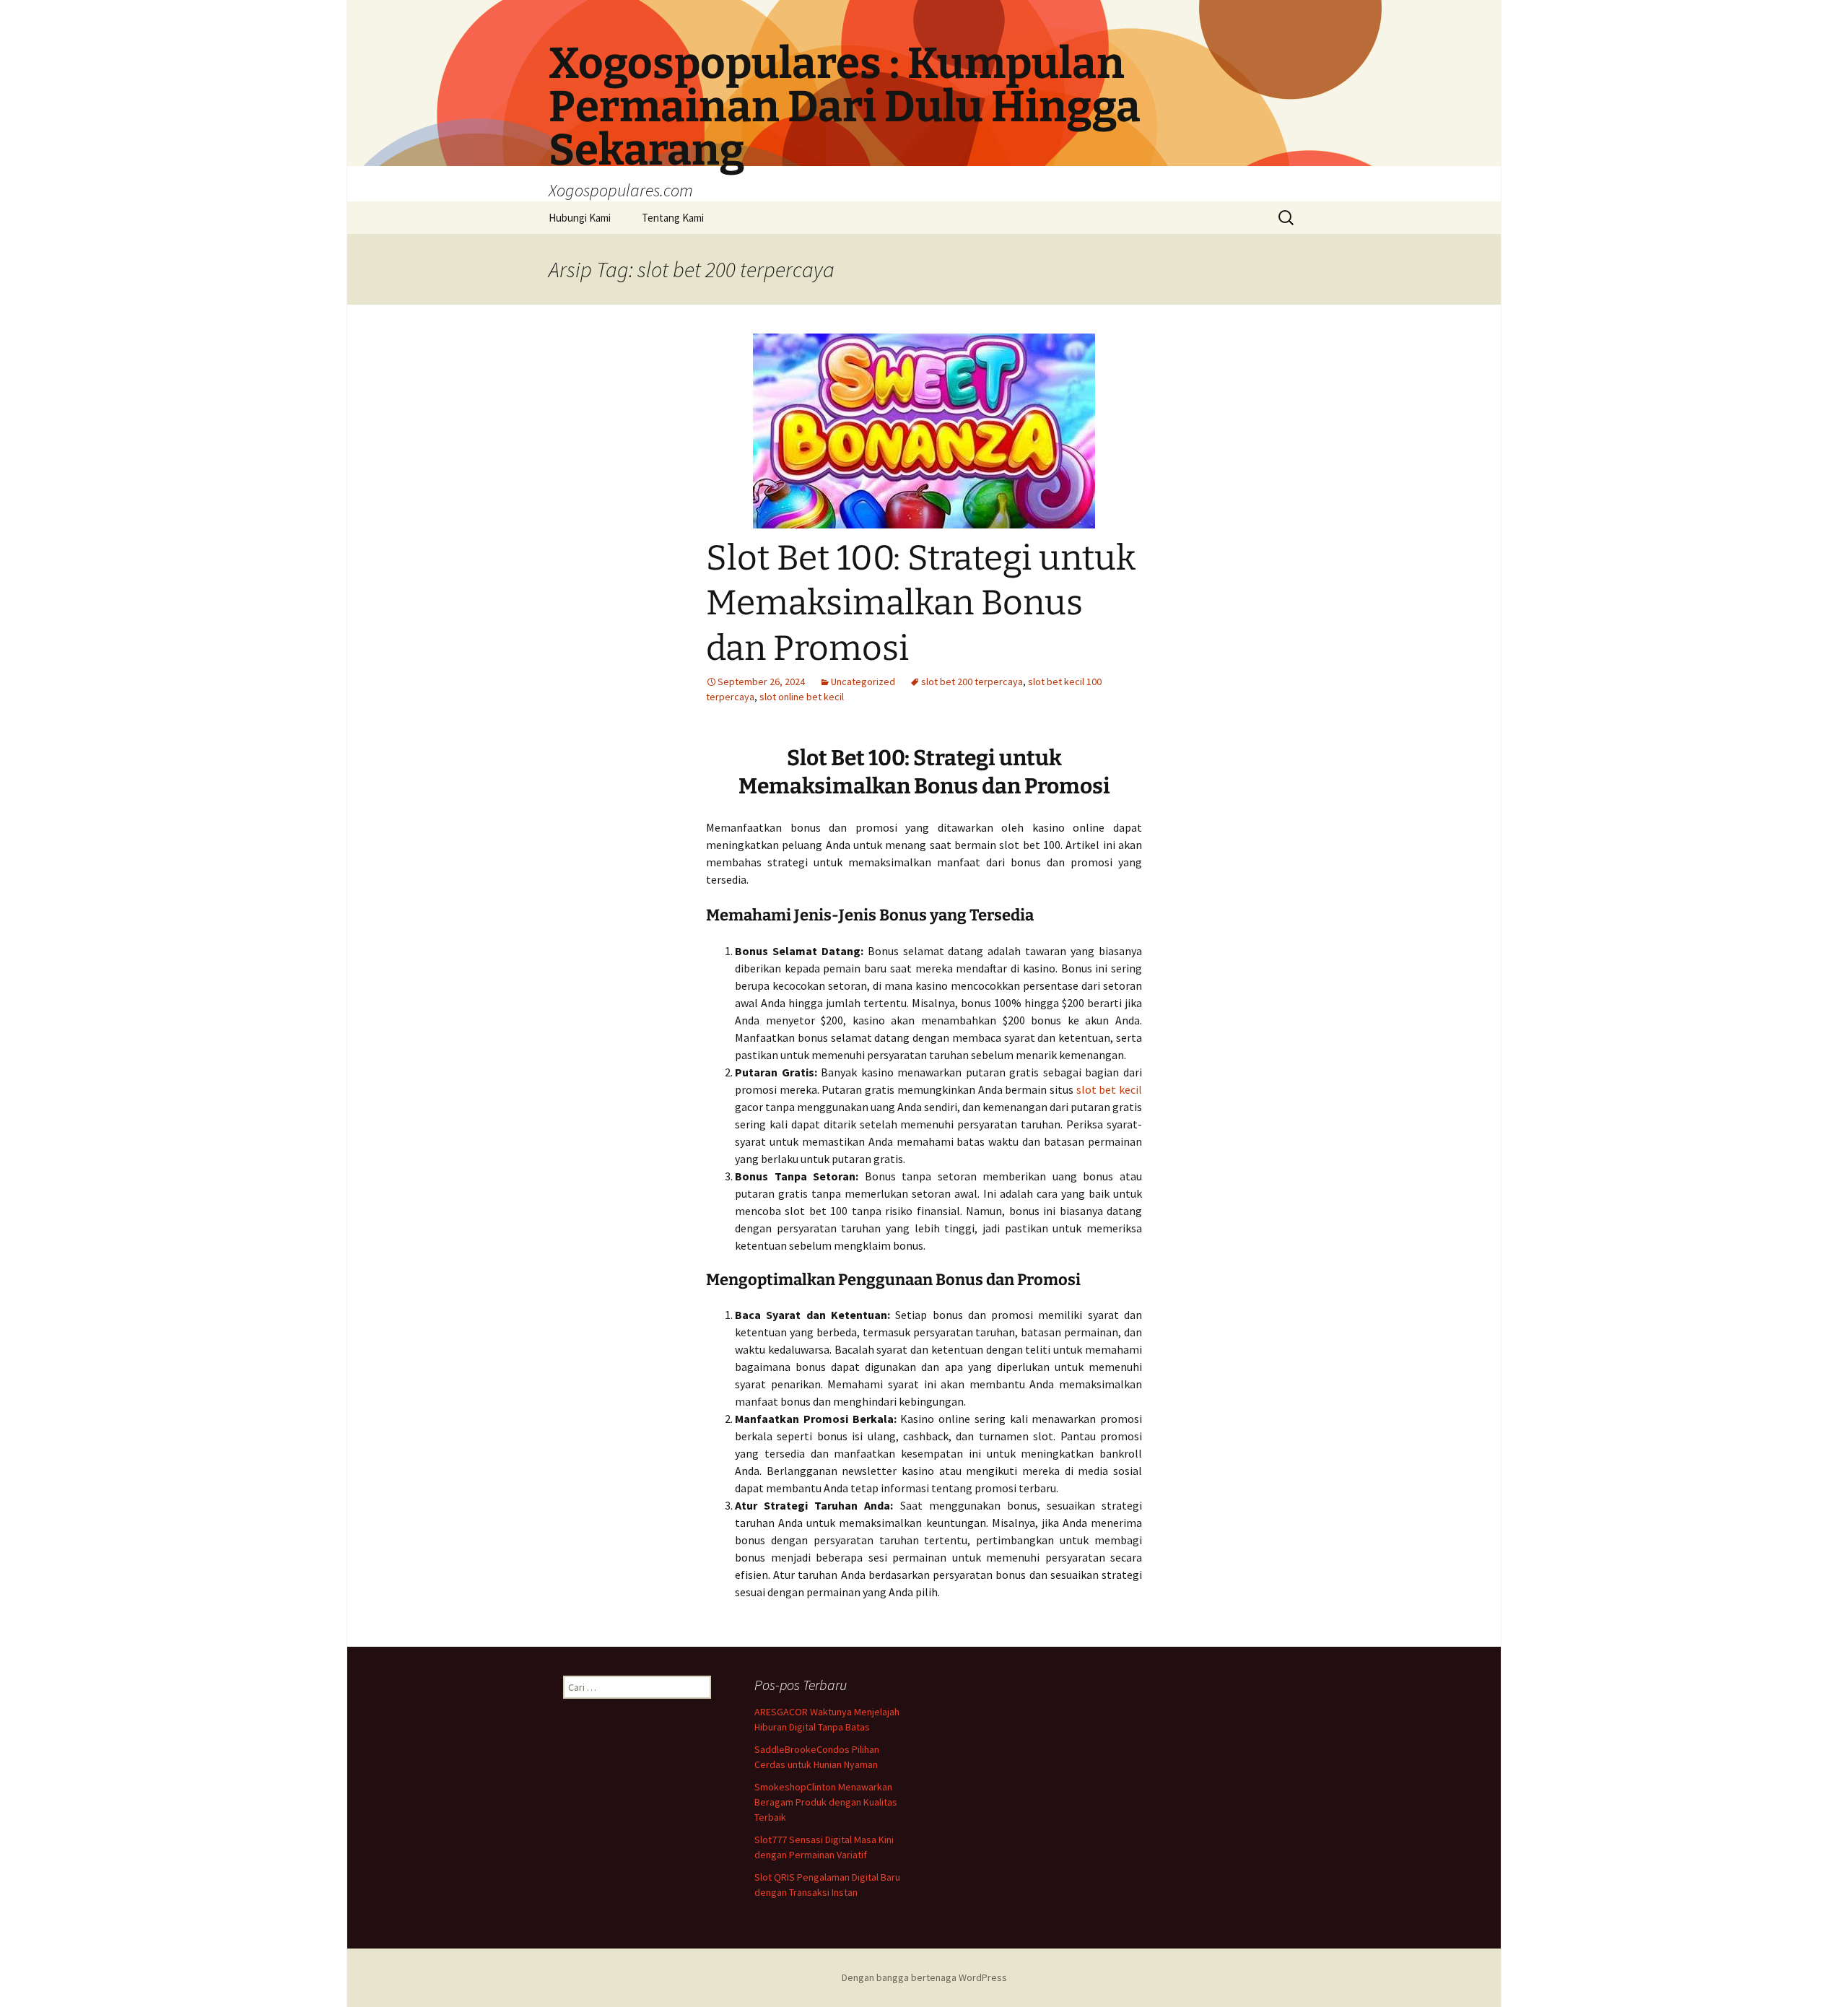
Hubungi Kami (580, 218)
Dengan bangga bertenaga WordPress (924, 1977)
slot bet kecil (1109, 1089)
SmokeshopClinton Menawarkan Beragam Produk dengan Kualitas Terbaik (826, 1802)
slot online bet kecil (802, 697)
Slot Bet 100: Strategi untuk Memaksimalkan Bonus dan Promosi (921, 603)
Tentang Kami (673, 218)
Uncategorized (863, 682)
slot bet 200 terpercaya (972, 682)
